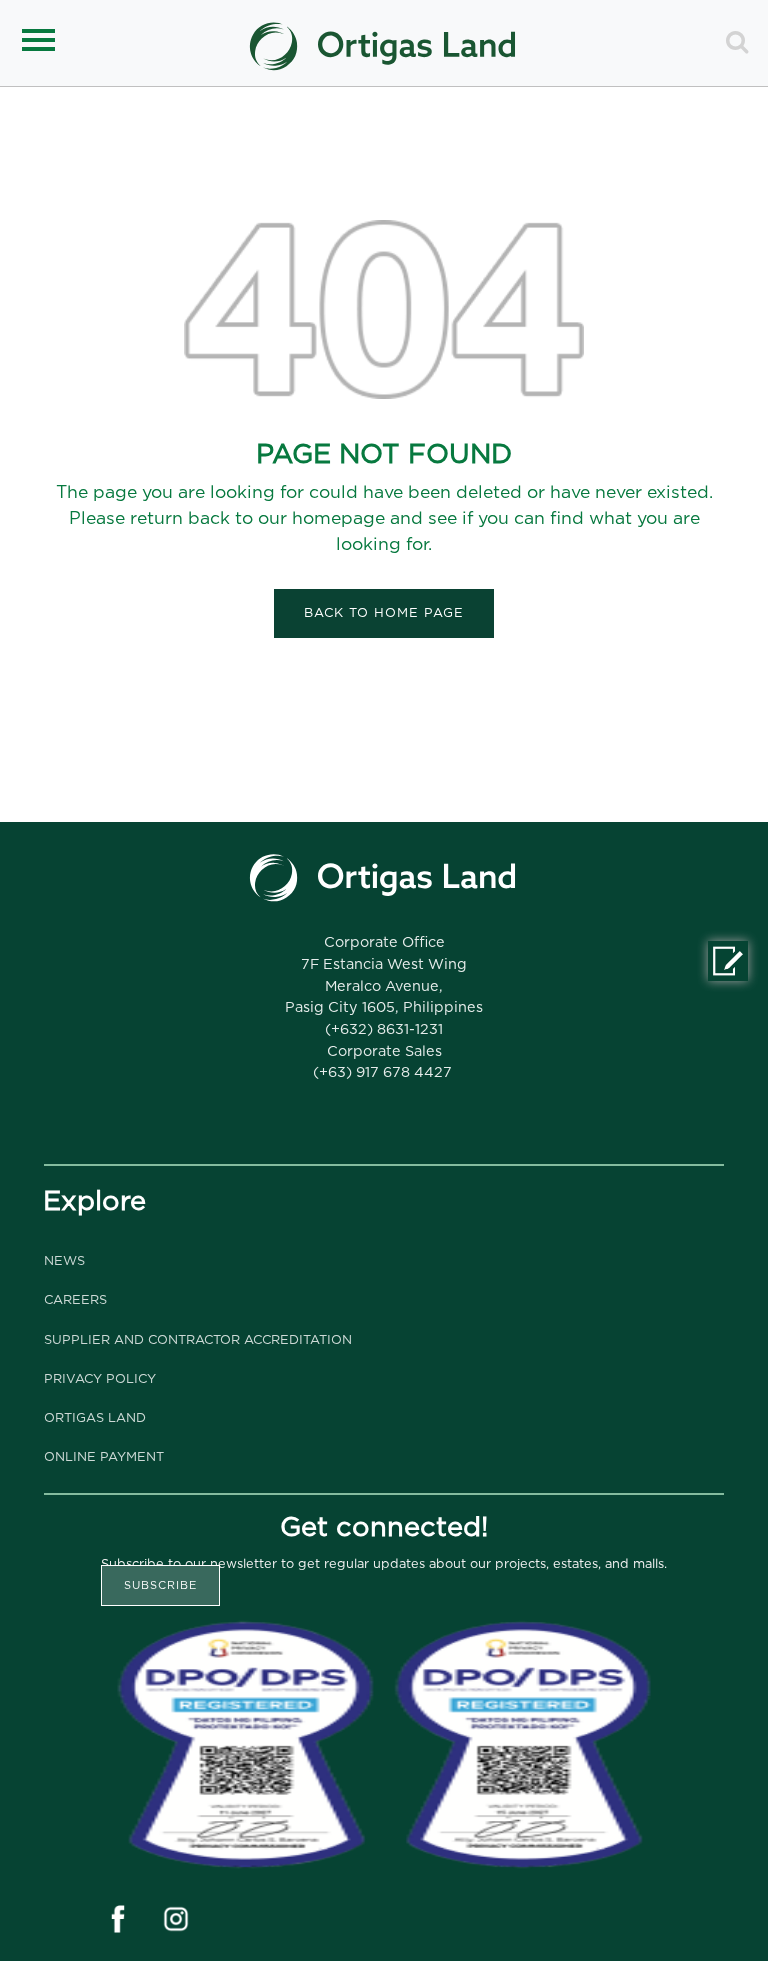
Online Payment (104, 1457)
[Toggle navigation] (42, 48)
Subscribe (160, 1585)
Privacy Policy (100, 1379)
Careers (75, 1300)
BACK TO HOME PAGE (384, 613)
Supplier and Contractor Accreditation (198, 1340)
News (64, 1261)
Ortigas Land (95, 1418)
